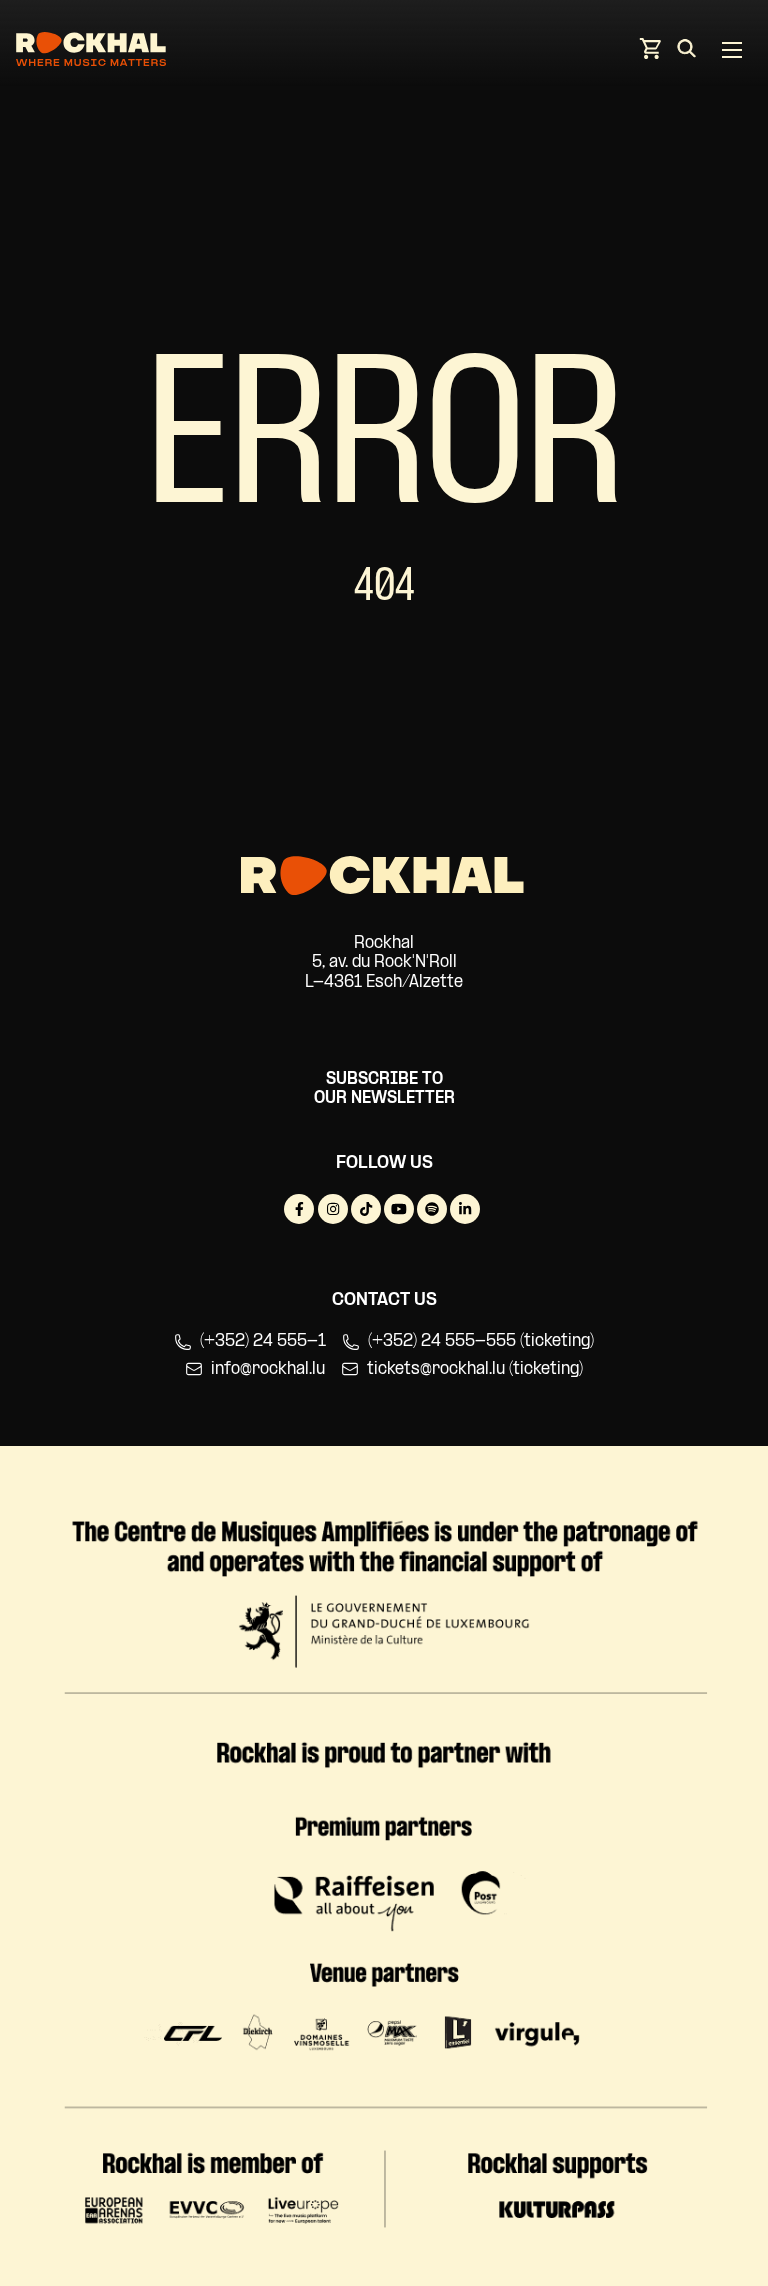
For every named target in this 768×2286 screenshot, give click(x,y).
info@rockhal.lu (268, 1369)
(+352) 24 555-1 (263, 1341)
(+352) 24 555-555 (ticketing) (481, 1341)
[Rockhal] (91, 52)
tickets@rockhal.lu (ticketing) (475, 1369)
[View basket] (650, 54)
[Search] (686, 52)
